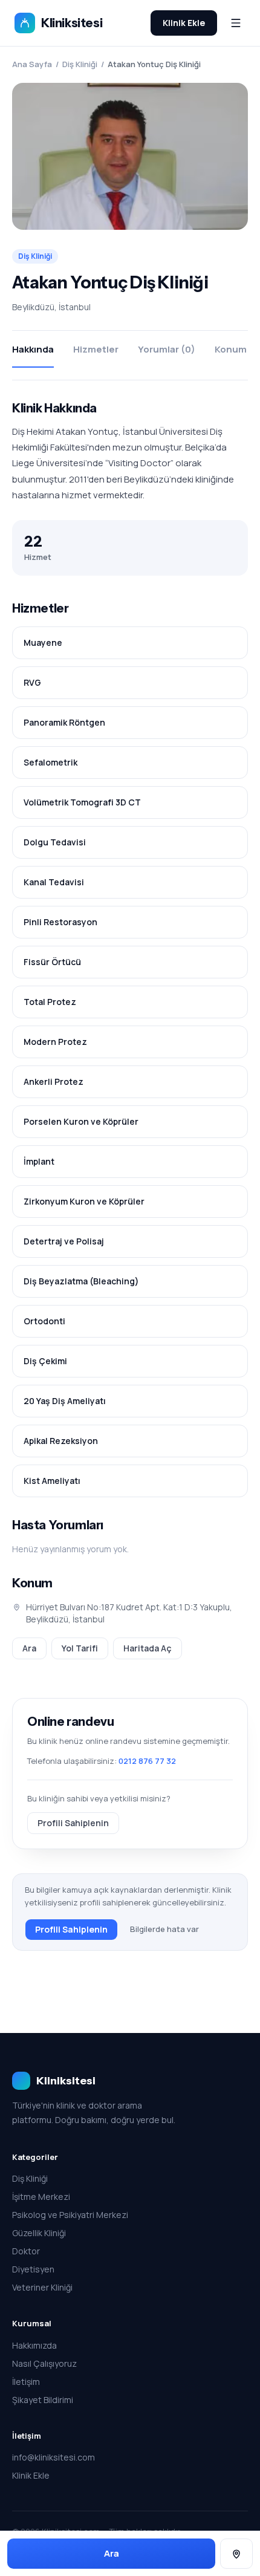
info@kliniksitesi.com (54, 2457)
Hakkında (33, 349)
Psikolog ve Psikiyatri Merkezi (70, 2215)
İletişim (26, 2382)
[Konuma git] (236, 2554)
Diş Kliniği (80, 64)
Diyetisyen (33, 2269)
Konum (231, 349)
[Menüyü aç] (236, 23)
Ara (29, 1648)
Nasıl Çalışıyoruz (44, 2363)
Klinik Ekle (184, 23)
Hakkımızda (34, 2345)
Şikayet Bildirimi (43, 2400)
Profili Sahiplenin (73, 1823)
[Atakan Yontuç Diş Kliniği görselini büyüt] (130, 157)
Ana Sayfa (32, 64)
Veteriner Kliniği (42, 2287)
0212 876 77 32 (147, 1761)
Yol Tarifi (80, 1648)
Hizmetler (96, 349)
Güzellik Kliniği (39, 2233)
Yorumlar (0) (167, 349)
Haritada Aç (148, 1648)
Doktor (26, 2251)
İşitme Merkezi (41, 2197)
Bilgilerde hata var (164, 1929)
